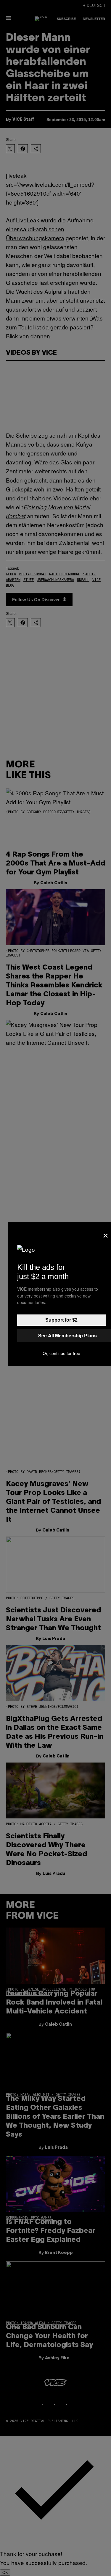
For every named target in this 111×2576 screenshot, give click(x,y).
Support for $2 (61, 1320)
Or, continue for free (61, 1353)
